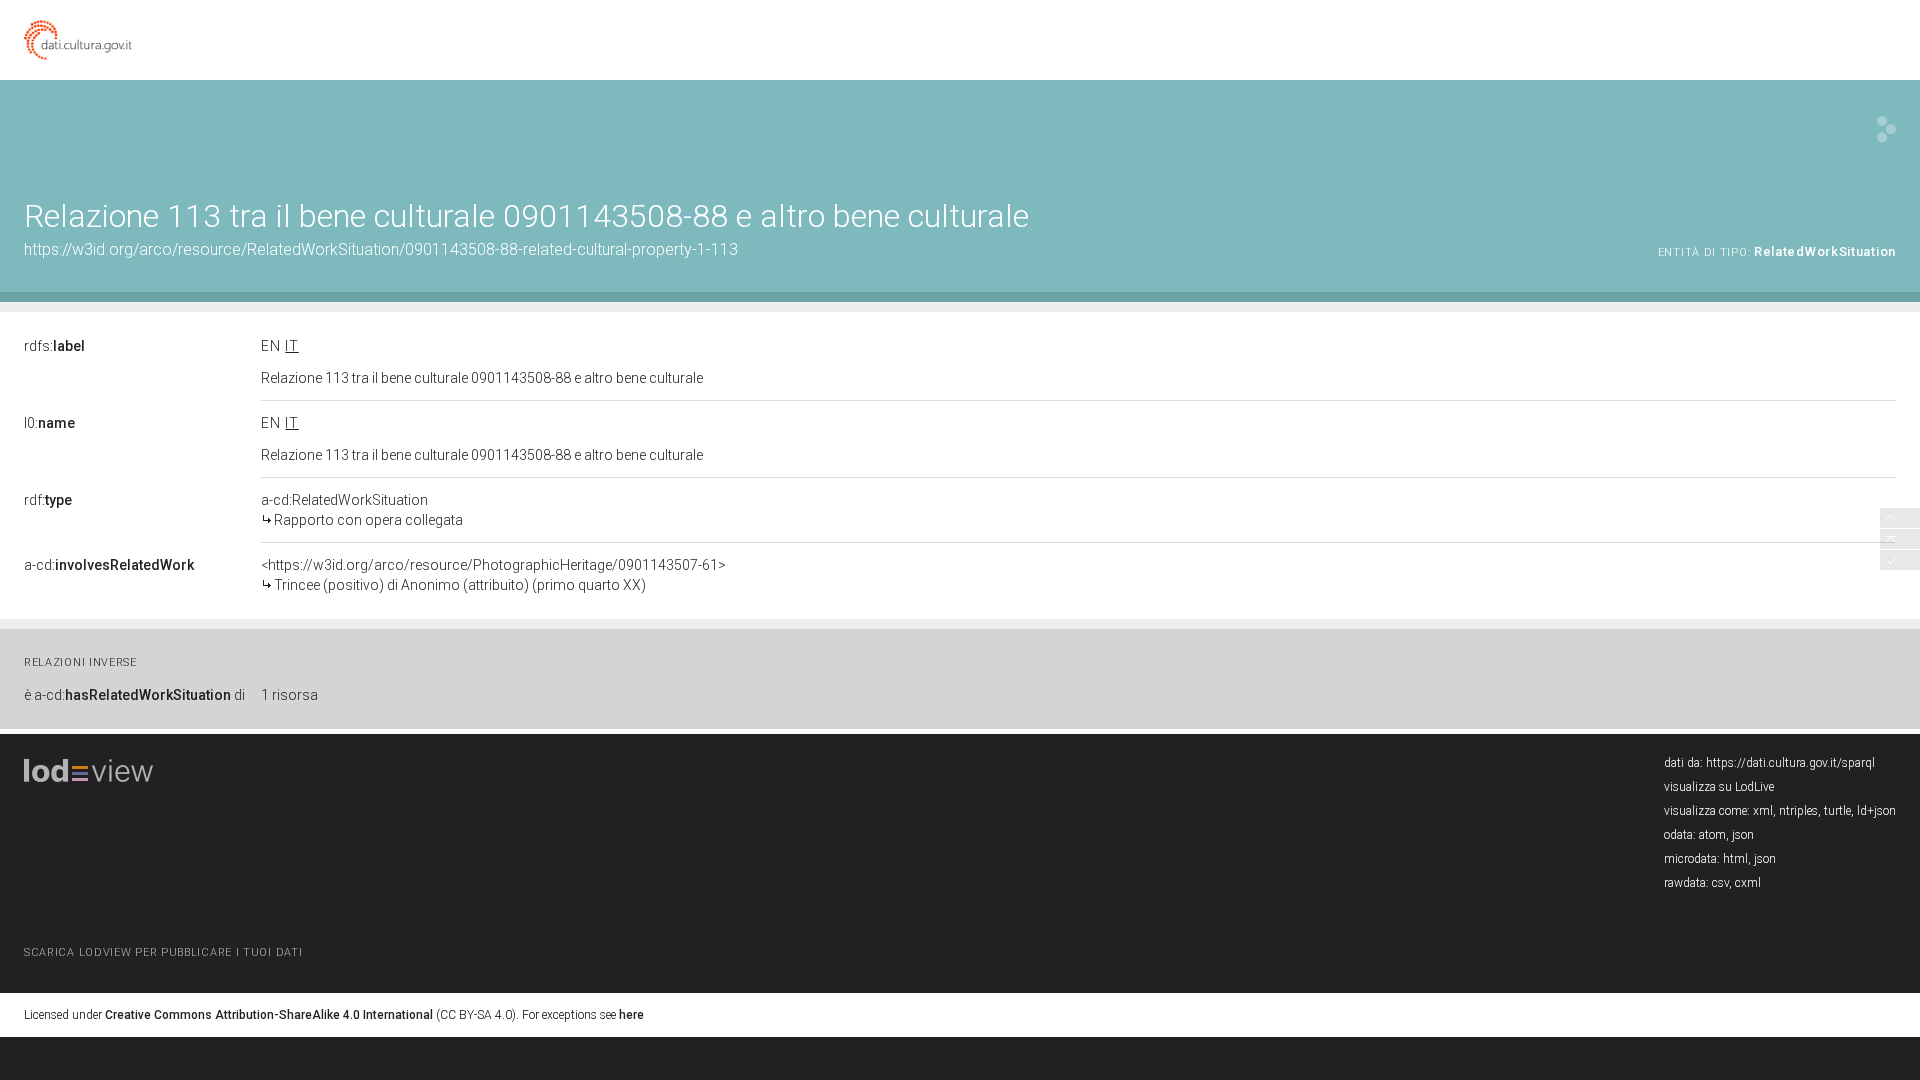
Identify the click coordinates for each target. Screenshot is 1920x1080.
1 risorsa (289, 695)
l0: (49, 423)
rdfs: (54, 346)
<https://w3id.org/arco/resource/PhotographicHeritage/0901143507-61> (493, 575)
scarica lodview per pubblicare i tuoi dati (163, 952)
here (631, 1015)
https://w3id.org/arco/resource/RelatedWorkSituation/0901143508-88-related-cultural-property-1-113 (381, 249)
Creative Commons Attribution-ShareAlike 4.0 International (269, 1015)
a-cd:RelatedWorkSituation (362, 510)
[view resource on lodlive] (1886, 129)
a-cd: (109, 565)
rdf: (48, 500)
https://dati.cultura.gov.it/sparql (1790, 763)
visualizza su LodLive (1719, 787)
